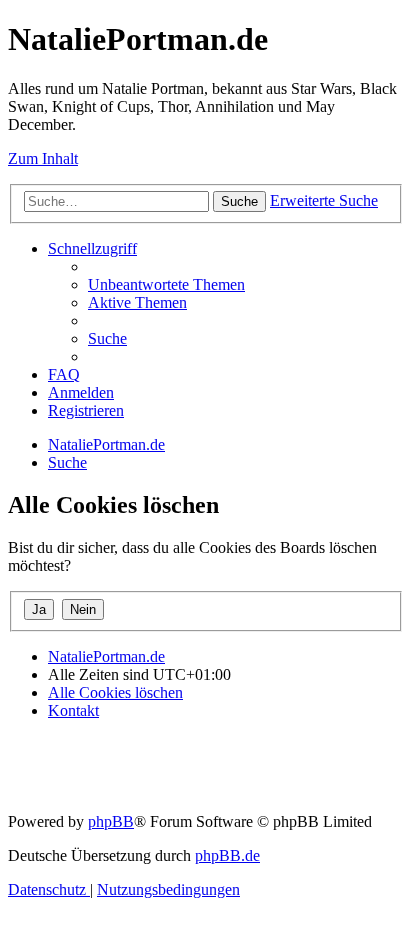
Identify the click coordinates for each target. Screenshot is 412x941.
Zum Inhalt (43, 158)
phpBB (111, 821)
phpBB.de (227, 855)
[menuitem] (166, 284)
